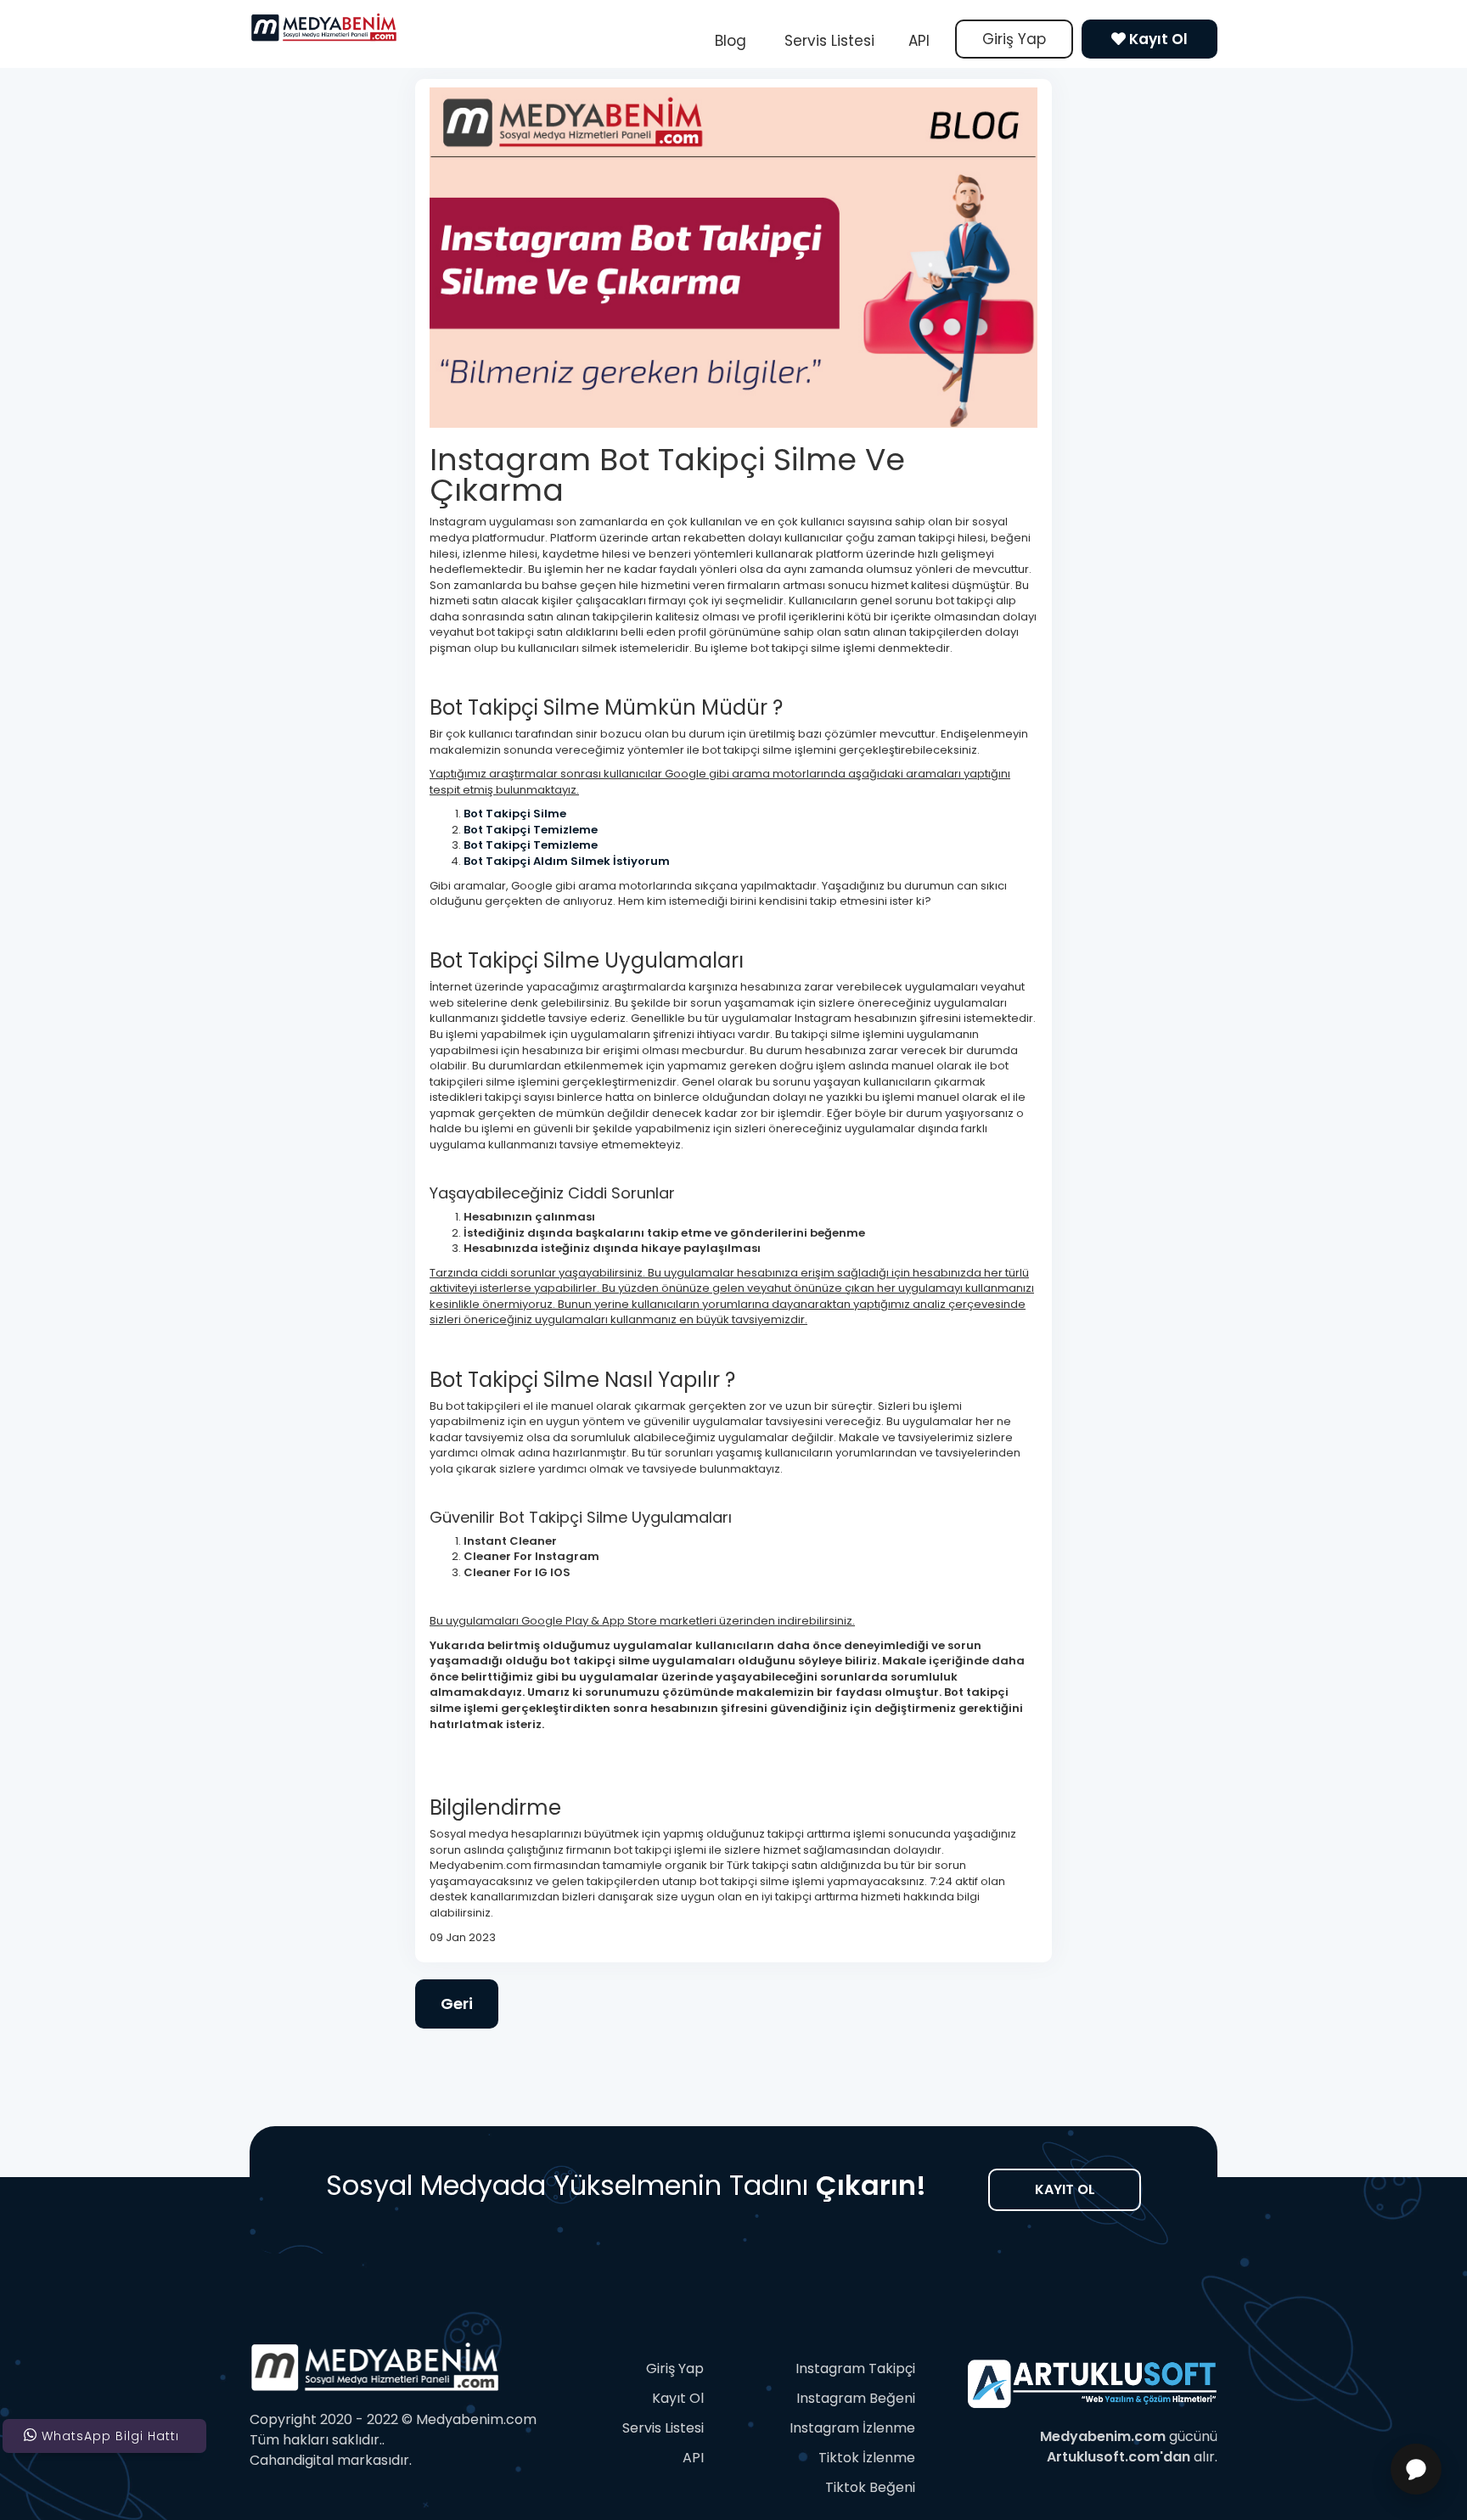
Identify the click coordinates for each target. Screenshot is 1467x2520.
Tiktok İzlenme (867, 2458)
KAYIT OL (1065, 2189)
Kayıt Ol (1157, 39)
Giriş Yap (1014, 39)
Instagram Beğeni (856, 2398)
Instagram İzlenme (852, 2428)
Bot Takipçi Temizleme (532, 830)
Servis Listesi (827, 41)
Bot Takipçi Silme (515, 814)
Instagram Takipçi (855, 2368)
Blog (731, 41)
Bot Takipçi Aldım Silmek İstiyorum (567, 861)
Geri (457, 2004)
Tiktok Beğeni (870, 2487)
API (919, 41)
